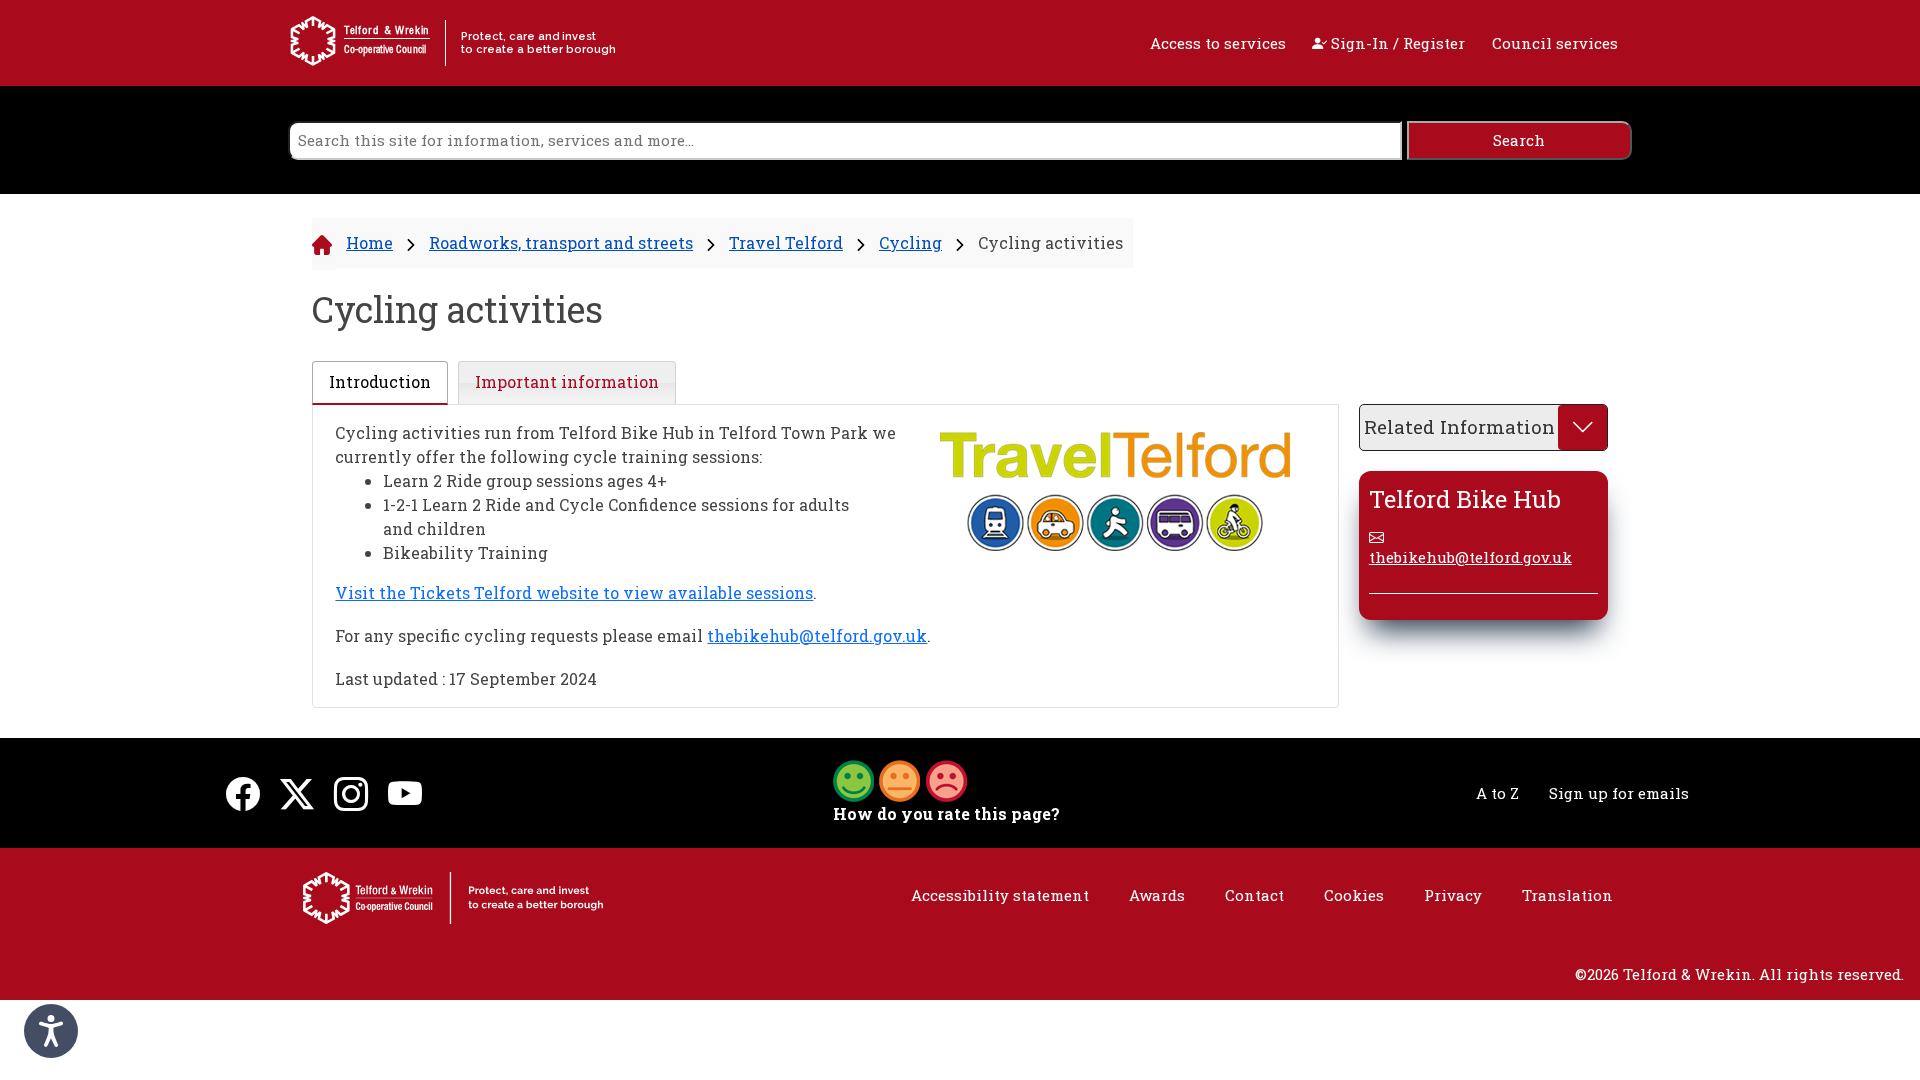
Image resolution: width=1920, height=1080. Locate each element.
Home (369, 242)
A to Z (1497, 793)
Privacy (1453, 895)
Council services (1555, 43)
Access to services (1218, 43)
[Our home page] (453, 896)
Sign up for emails (1619, 793)
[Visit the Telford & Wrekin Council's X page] (297, 792)
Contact (1254, 895)
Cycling (910, 242)
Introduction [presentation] (380, 381)
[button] (900, 779)
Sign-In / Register (1396, 43)
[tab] (380, 383)
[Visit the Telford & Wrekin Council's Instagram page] (351, 792)
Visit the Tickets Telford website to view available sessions (574, 592)
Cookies (1354, 895)
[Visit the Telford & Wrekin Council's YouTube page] (405, 792)
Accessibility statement (1000, 895)
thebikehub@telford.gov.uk (817, 635)
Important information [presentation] (567, 381)
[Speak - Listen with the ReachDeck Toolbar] (51, 1031)
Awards (1157, 895)
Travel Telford (786, 242)
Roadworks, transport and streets (561, 242)
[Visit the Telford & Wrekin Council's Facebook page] (243, 792)
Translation (1567, 895)
